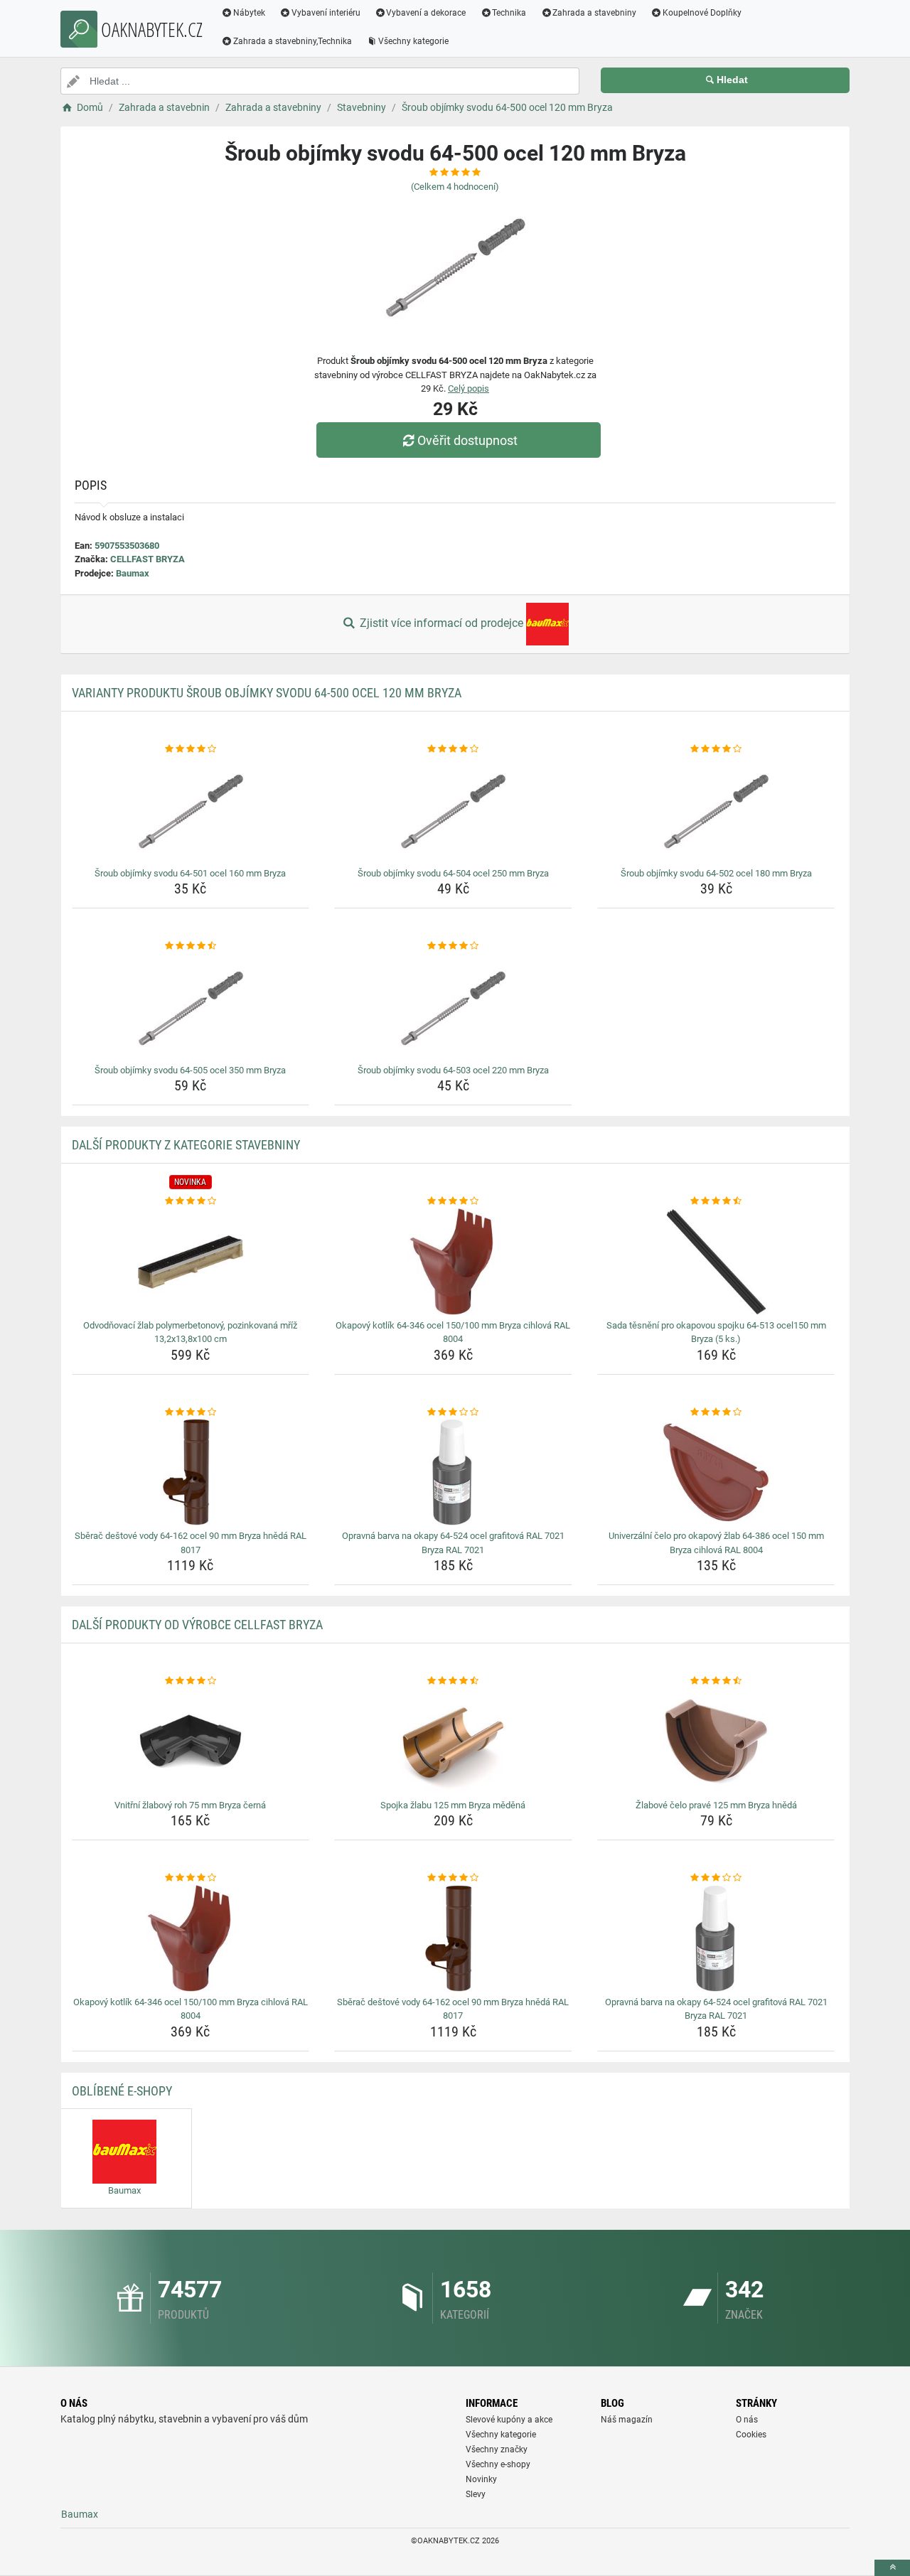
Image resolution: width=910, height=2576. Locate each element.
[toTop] (892, 2568)
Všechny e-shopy (498, 2464)
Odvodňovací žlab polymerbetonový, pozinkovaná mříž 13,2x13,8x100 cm (190, 1332)
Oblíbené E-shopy (122, 2091)
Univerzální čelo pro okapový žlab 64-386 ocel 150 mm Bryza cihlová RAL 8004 (716, 1543)
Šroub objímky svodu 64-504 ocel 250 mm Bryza (453, 873)
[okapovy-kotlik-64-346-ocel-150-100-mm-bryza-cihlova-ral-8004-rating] (453, 1201)
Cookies (751, 2435)
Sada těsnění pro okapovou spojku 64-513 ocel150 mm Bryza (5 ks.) (716, 1332)
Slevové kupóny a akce (509, 2420)
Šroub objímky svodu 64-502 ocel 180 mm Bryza (716, 873)
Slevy (476, 2494)
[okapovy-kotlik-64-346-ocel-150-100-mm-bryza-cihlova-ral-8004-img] (453, 1262)
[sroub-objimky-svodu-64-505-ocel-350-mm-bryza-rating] (191, 946)
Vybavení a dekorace (426, 13)
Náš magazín (627, 2420)
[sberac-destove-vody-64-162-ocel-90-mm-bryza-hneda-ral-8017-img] (191, 1472)
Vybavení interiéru (326, 13)
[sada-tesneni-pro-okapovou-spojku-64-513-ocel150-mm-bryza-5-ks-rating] (716, 1201)
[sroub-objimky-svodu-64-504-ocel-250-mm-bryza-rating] (453, 749)
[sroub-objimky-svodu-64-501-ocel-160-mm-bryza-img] (191, 810)
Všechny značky (497, 2449)
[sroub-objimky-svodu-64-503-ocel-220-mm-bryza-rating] (453, 946)
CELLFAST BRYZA (148, 559)
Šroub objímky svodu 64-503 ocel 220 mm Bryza (453, 1070)
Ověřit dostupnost (467, 440)
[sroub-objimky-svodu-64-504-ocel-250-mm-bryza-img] (453, 810)
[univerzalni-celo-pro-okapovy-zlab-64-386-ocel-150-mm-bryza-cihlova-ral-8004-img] (716, 1472)
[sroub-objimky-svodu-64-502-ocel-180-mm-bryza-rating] (716, 749)
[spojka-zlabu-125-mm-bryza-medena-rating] (453, 1681)
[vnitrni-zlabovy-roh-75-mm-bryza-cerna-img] (191, 1742)
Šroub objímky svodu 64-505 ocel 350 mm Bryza (190, 1070)
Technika (509, 13)
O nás (747, 2420)
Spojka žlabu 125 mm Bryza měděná (453, 1805)
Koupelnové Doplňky (702, 13)
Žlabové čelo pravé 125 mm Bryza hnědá (716, 1805)
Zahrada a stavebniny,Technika (293, 41)
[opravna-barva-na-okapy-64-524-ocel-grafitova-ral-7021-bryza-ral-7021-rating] (453, 1412)
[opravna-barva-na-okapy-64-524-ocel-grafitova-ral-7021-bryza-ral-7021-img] (453, 1472)
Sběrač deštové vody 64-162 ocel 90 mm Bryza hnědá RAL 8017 (191, 1543)
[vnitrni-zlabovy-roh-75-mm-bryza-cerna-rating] (191, 1681)
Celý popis (469, 388)
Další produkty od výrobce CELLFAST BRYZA (197, 1625)
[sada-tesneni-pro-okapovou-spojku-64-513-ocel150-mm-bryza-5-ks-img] (716, 1262)
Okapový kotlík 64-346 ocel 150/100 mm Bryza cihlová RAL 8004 (453, 1332)
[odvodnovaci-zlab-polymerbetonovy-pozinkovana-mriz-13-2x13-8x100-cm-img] (191, 1262)
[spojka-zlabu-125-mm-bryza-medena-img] (453, 1742)
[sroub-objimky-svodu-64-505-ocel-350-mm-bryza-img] (191, 1007)
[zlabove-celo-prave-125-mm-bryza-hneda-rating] (716, 1681)
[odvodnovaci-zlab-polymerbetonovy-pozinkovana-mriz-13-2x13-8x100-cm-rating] (191, 1201)
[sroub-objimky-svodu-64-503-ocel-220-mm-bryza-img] (453, 1007)
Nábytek (249, 13)
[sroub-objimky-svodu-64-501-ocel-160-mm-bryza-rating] (191, 749)
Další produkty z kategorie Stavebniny (186, 1145)
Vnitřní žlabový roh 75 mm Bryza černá (190, 1805)
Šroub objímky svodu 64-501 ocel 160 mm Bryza (190, 873)
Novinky (481, 2479)
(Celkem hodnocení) (455, 187)
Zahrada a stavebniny (594, 13)
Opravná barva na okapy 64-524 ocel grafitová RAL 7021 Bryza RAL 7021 (453, 1543)
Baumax (133, 573)
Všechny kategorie (413, 41)
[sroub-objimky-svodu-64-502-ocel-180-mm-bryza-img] (716, 810)
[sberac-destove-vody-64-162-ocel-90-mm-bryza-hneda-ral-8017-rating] (191, 1412)
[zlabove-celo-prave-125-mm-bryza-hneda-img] (716, 1742)
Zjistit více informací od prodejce (441, 623)
